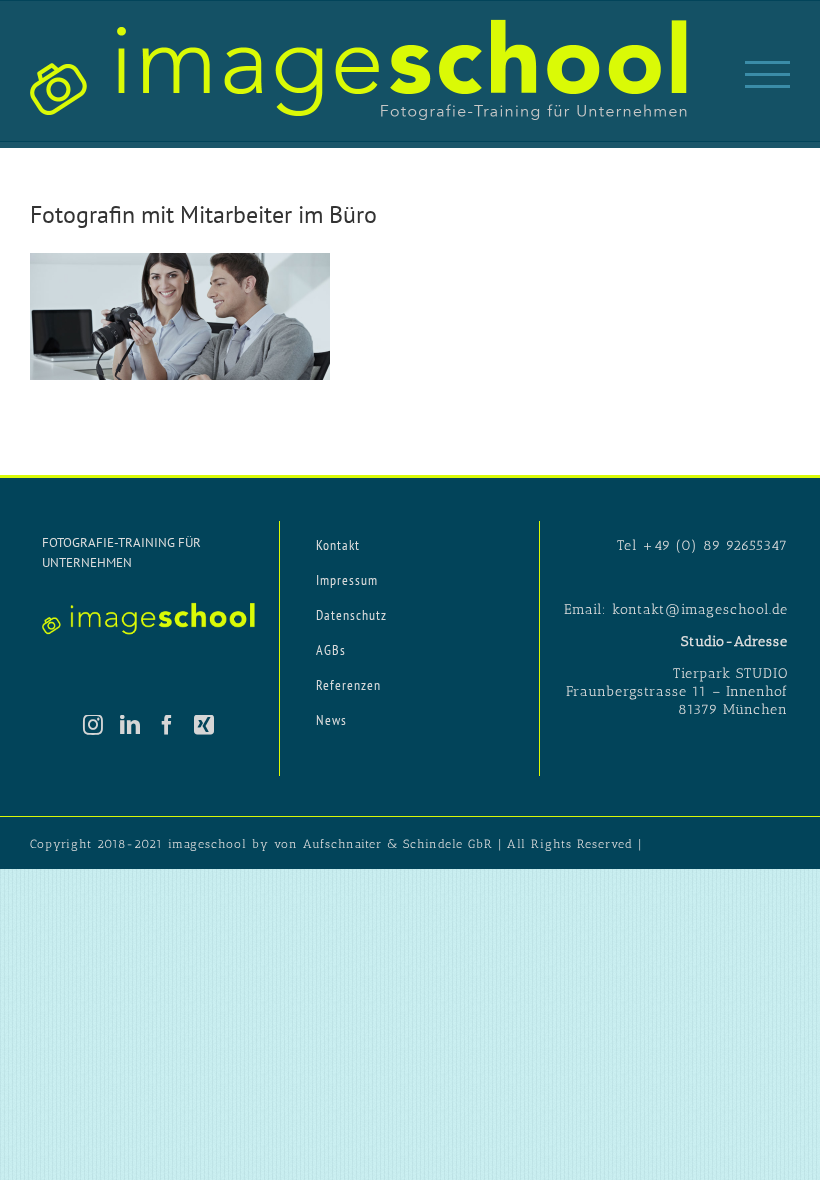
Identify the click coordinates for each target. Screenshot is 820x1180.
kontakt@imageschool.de (700, 609)
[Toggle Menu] (767, 74)
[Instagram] (93, 725)
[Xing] (204, 725)
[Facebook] (167, 725)
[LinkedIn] (130, 725)
